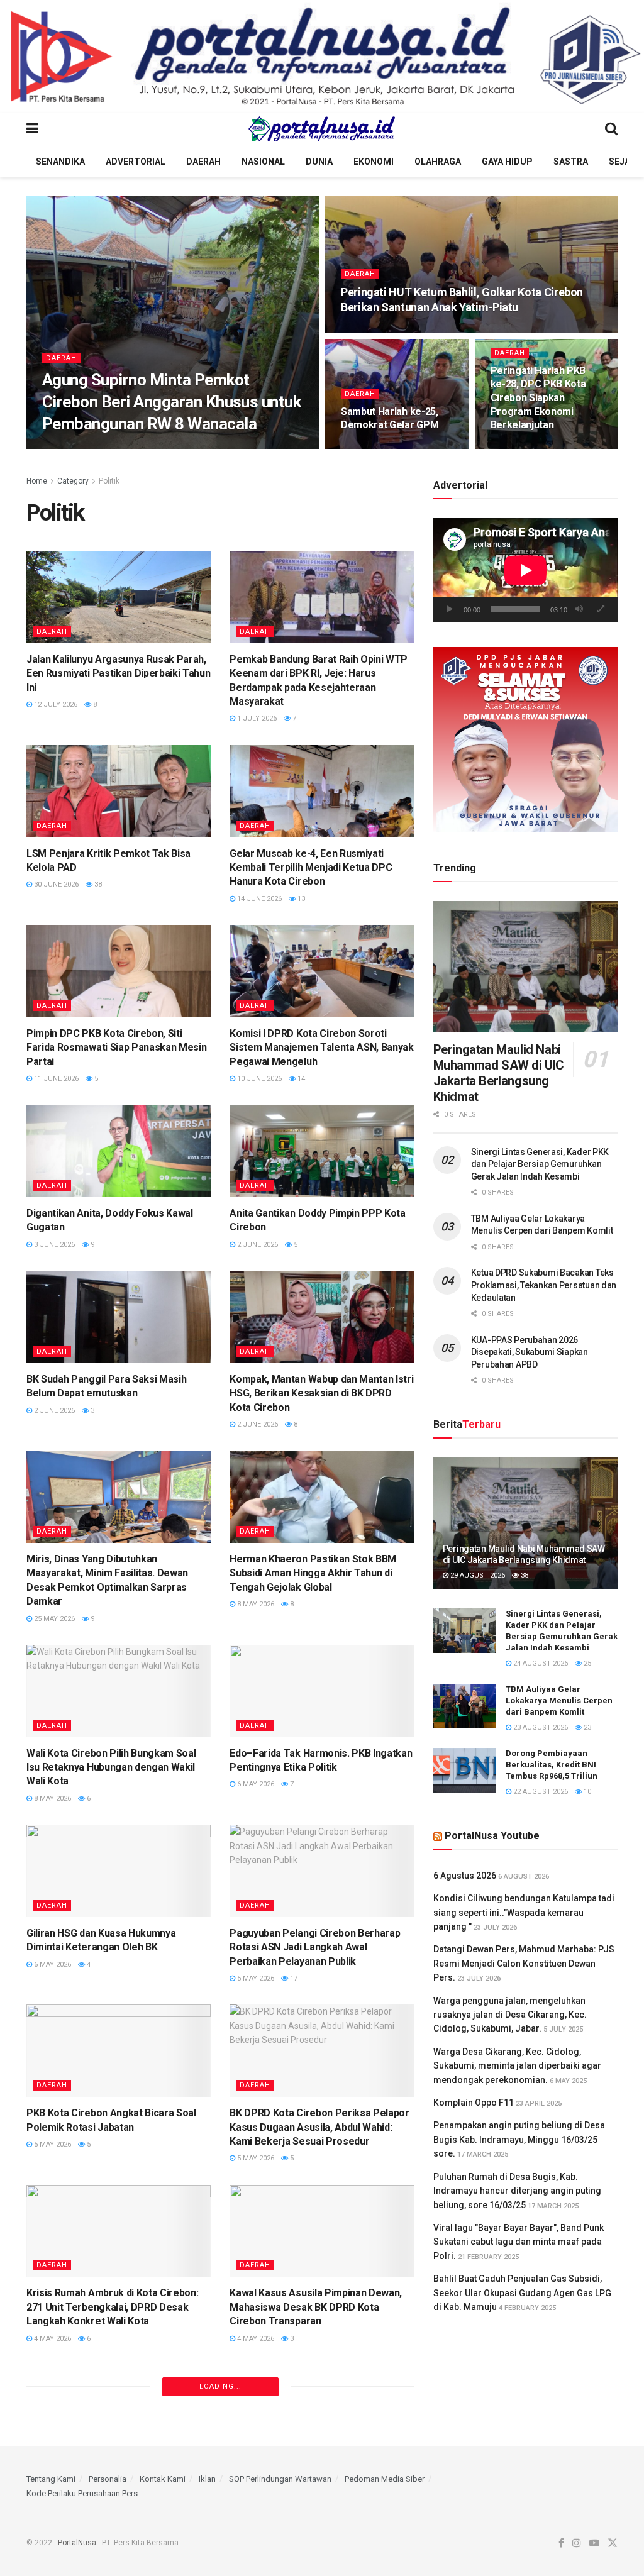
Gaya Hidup (507, 162)
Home (37, 481)
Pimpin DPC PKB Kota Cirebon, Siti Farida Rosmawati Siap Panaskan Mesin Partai (116, 1048)
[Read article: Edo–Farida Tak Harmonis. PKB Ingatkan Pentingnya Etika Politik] (322, 1691)
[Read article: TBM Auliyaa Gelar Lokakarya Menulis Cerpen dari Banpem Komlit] (465, 1706)
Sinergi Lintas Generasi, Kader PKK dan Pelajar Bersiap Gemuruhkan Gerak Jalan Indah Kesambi (540, 1164)
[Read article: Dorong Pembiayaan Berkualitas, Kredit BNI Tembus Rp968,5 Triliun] (465, 1771)
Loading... (220, 2386)
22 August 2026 (540, 1792)
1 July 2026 (256, 718)
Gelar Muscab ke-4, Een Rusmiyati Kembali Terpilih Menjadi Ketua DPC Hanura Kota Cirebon (311, 868)
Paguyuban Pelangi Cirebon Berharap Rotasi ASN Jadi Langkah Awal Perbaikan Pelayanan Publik (315, 1947)
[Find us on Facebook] (561, 2543)
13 (300, 899)
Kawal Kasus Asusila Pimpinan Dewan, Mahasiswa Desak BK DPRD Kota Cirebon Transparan (316, 2307)
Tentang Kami (51, 2479)
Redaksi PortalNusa (91, 448)
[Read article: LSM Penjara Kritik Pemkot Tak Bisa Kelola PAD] (119, 791)
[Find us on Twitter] (613, 2543)
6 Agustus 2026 (465, 1876)
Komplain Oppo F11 (474, 2103)
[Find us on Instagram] (577, 2543)
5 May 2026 (255, 1978)
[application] (525, 570)
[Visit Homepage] (322, 129)
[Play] (450, 609)
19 (217, 448)
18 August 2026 (170, 448)
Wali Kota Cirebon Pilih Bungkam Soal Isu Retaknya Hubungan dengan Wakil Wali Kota (111, 1767)
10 (586, 1792)
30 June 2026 (55, 884)
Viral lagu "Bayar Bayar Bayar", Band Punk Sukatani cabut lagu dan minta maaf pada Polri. (519, 2242)
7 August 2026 (373, 331)
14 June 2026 (258, 899)
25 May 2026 (53, 1619)
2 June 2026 (257, 1245)
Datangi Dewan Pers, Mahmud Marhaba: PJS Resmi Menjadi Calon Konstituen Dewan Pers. (524, 1963)
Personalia (108, 2479)
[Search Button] (611, 129)
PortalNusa (77, 2543)
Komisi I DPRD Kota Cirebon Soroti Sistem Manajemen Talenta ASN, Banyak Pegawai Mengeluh (321, 1048)
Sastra (571, 162)
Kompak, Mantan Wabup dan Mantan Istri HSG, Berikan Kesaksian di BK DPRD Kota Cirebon (321, 1393)
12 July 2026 (55, 705)
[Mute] (579, 609)
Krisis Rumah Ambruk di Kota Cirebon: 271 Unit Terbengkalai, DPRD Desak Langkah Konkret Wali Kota (112, 2307)
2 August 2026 (523, 448)
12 (568, 448)
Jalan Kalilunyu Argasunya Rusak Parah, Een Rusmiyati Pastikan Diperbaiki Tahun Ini (119, 673)
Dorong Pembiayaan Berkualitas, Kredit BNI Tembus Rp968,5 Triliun (552, 1765)
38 (97, 884)
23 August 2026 (540, 1727)
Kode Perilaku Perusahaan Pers (82, 2493)
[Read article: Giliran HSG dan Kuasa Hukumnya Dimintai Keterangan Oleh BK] (119, 1871)
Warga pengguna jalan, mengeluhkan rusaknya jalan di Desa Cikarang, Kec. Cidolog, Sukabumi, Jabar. (510, 2015)
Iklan (207, 2479)
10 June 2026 (258, 1079)
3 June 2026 (53, 1245)
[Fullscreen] (601, 609)
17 (293, 1978)
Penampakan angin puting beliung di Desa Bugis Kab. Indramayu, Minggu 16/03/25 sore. (519, 2139)
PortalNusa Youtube (492, 1836)
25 (586, 1663)
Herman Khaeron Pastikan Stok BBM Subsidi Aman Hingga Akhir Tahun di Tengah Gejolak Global (313, 1573)
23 (586, 1727)
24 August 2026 (540, 1663)
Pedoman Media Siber (385, 2479)
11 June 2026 (55, 1079)
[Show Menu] (32, 129)
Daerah (203, 162)
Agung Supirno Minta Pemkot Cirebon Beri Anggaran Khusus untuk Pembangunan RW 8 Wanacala (171, 402)
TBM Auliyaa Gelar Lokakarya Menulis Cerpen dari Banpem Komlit (559, 1700)
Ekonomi (374, 162)
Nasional (263, 162)
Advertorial (136, 162)
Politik (109, 481)
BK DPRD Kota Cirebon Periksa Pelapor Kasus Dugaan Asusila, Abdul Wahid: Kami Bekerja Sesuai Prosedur (319, 2127)
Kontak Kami (163, 2479)
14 (300, 1079)
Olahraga (438, 162)
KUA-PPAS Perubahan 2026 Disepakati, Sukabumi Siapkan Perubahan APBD (530, 1352)
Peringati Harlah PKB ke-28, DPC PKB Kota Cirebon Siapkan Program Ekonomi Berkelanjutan (538, 398)
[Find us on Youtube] (594, 2543)
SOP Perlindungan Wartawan (280, 2479)
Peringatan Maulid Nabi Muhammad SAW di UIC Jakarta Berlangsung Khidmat (499, 1073)
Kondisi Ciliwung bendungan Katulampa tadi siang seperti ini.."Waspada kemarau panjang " (524, 1912)
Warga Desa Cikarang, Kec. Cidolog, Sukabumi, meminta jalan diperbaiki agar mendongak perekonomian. (517, 2066)
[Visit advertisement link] (322, 57)
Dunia (319, 162)
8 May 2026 (255, 1604)
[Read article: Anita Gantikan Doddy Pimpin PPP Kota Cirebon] (322, 1151)
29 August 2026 (477, 1575)
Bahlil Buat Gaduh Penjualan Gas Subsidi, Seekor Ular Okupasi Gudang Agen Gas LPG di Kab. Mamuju (522, 2293)
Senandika (60, 162)
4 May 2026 (52, 2339)
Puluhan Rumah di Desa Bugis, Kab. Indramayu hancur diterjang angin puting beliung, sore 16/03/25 (517, 2191)
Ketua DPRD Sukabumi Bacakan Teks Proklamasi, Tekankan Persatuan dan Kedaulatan (544, 1285)
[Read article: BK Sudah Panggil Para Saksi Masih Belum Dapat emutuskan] (119, 1317)
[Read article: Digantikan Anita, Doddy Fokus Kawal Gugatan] (119, 1151)
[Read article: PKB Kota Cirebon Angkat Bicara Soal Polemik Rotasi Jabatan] (119, 2051)
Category (73, 481)
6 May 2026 (255, 1784)
